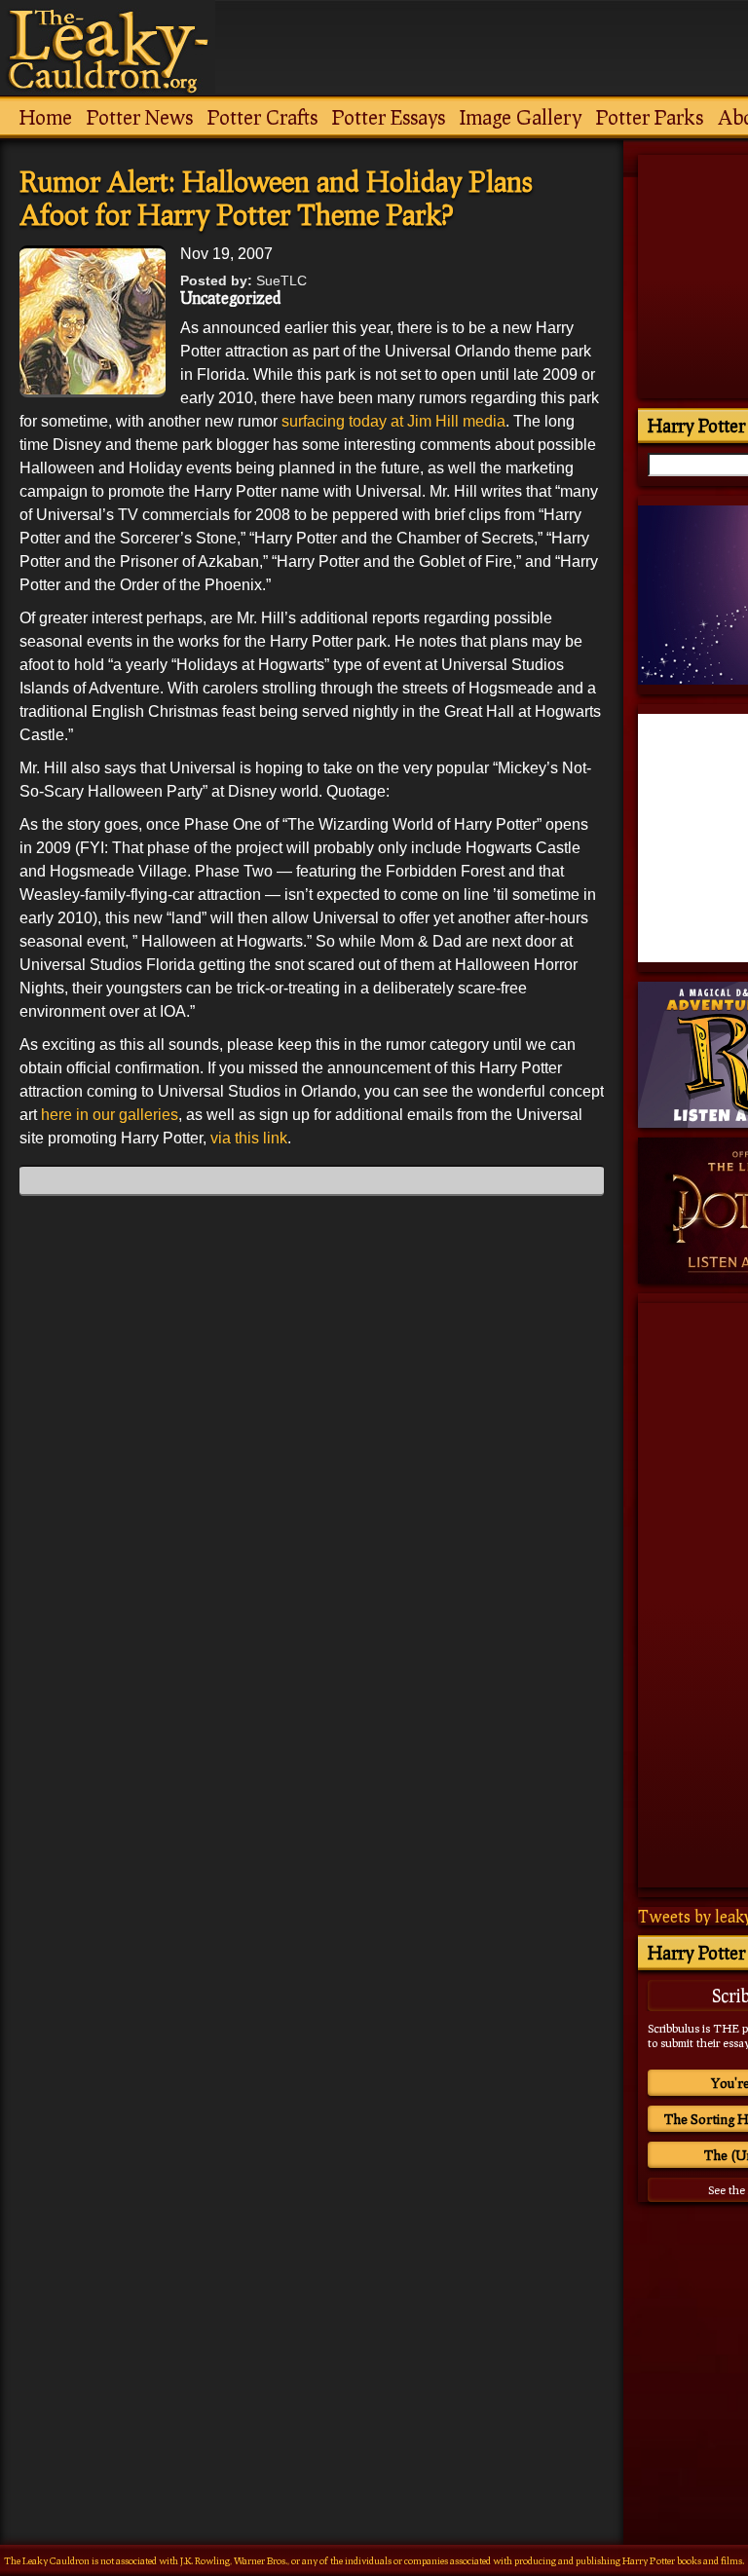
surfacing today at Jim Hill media (393, 421)
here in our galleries (110, 1115)
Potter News (140, 117)
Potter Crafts (262, 117)
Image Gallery (521, 117)
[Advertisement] (312, 2328)
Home (46, 117)
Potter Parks (650, 117)
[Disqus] (312, 1454)
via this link (249, 1138)
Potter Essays (389, 117)
